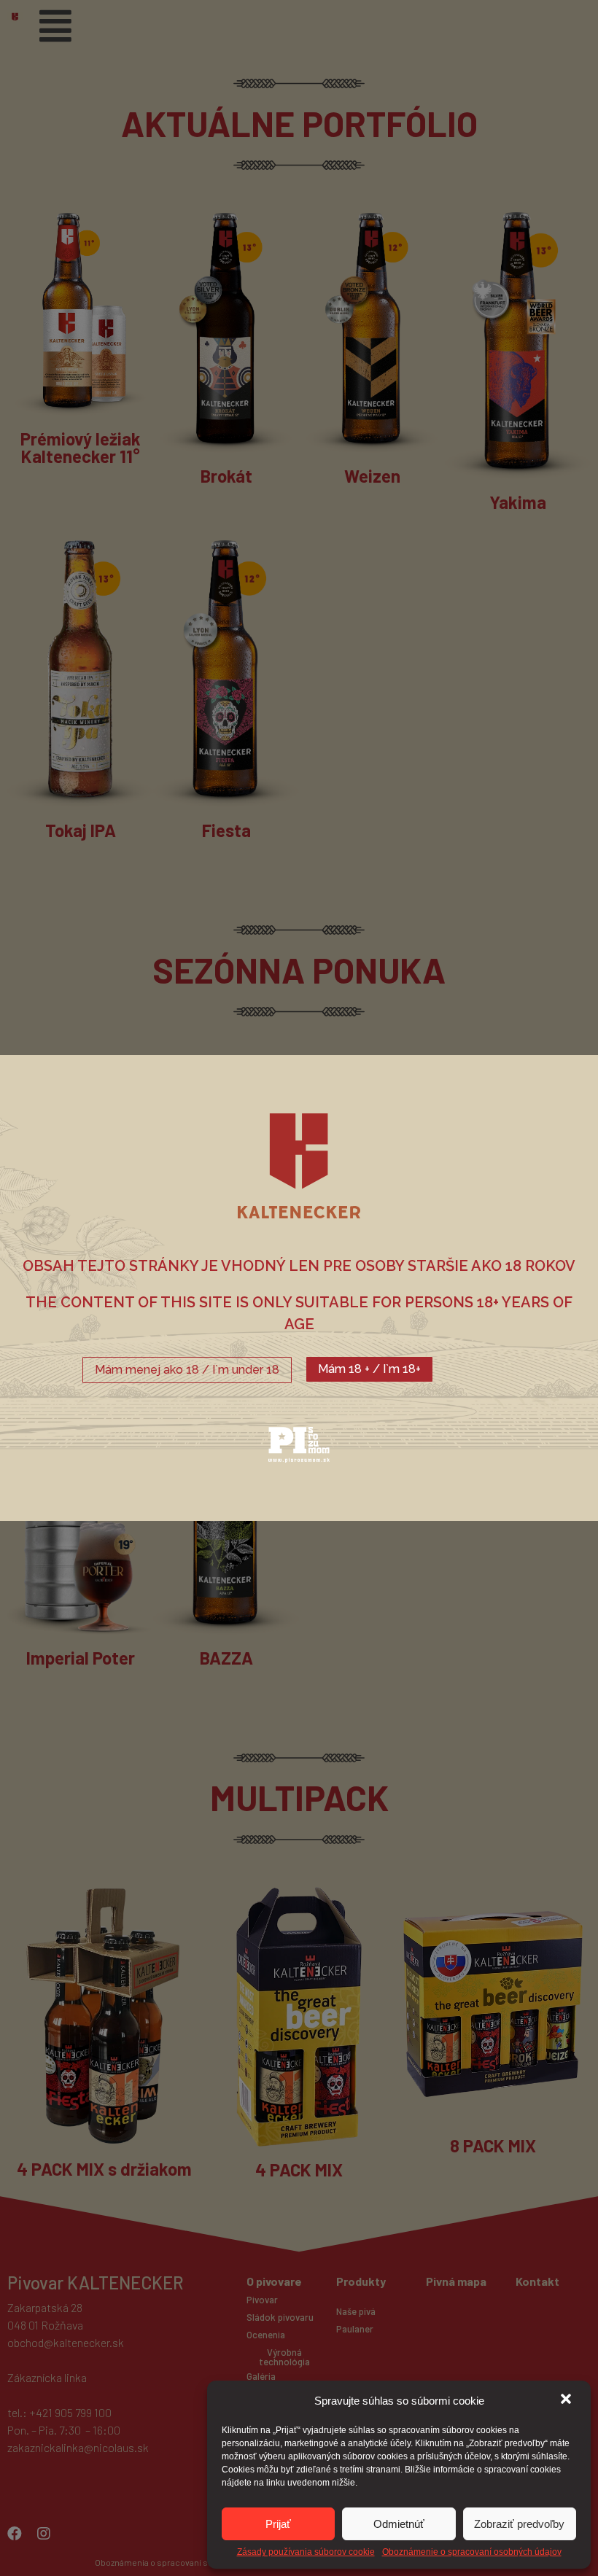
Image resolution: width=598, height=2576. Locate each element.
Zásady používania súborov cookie (306, 2552)
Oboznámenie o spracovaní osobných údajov (472, 2552)
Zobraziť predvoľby (519, 2524)
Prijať (278, 2524)
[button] (567, 2400)
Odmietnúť (399, 2524)
